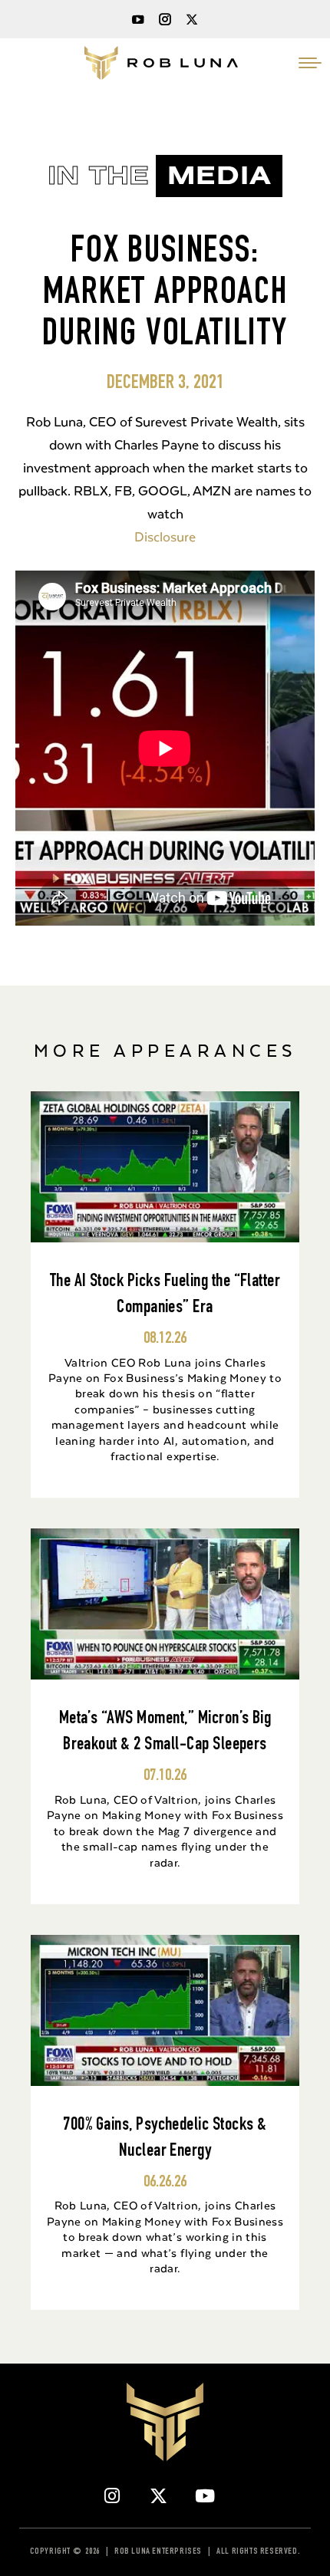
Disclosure (165, 536)
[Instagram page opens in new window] (165, 19)
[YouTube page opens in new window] (138, 19)
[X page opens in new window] (192, 19)
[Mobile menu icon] (310, 63)
